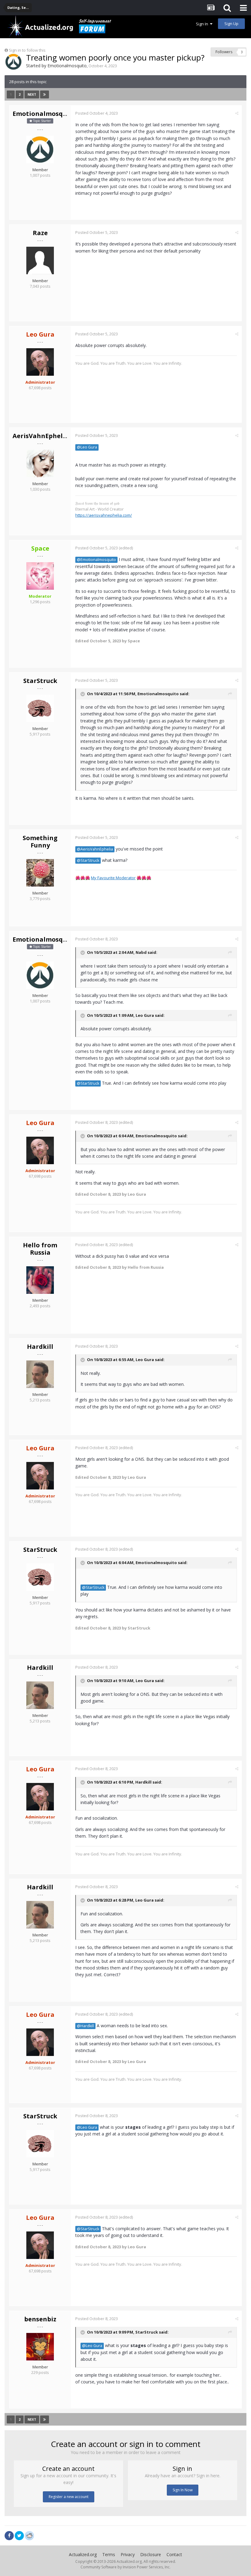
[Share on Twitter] (19, 2536)
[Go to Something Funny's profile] (40, 873)
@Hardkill (85, 2026)
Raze (40, 233)
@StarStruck (88, 860)
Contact (174, 2554)
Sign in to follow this (27, 50)
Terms (109, 2554)
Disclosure (151, 2554)
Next (32, 94)
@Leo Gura (87, 447)
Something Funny (40, 841)
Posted (97, 113)
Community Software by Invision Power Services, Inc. (125, 2567)
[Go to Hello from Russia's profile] (40, 1280)
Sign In (203, 24)
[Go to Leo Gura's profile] (40, 362)
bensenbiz (40, 2319)
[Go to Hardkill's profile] (40, 1374)
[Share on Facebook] (9, 2536)
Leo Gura (145, 1015)
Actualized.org (83, 2554)
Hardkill (40, 1347)
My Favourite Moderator (113, 878)
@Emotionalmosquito (96, 560)
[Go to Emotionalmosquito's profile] (13, 62)
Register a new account (69, 2497)
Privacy (128, 2554)
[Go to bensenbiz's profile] (40, 2347)
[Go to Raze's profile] (40, 260)
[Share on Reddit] (29, 2535)
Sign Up (231, 24)
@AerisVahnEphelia (95, 849)
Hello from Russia (40, 1249)
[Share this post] (237, 113)
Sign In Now (183, 2490)
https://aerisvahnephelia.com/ (104, 515)
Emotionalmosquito (67, 66)
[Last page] (45, 94)
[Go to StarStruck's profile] (40, 708)
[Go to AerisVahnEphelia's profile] (40, 463)
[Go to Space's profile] (40, 576)
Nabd (141, 952)
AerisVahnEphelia (41, 436)
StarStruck (40, 681)
